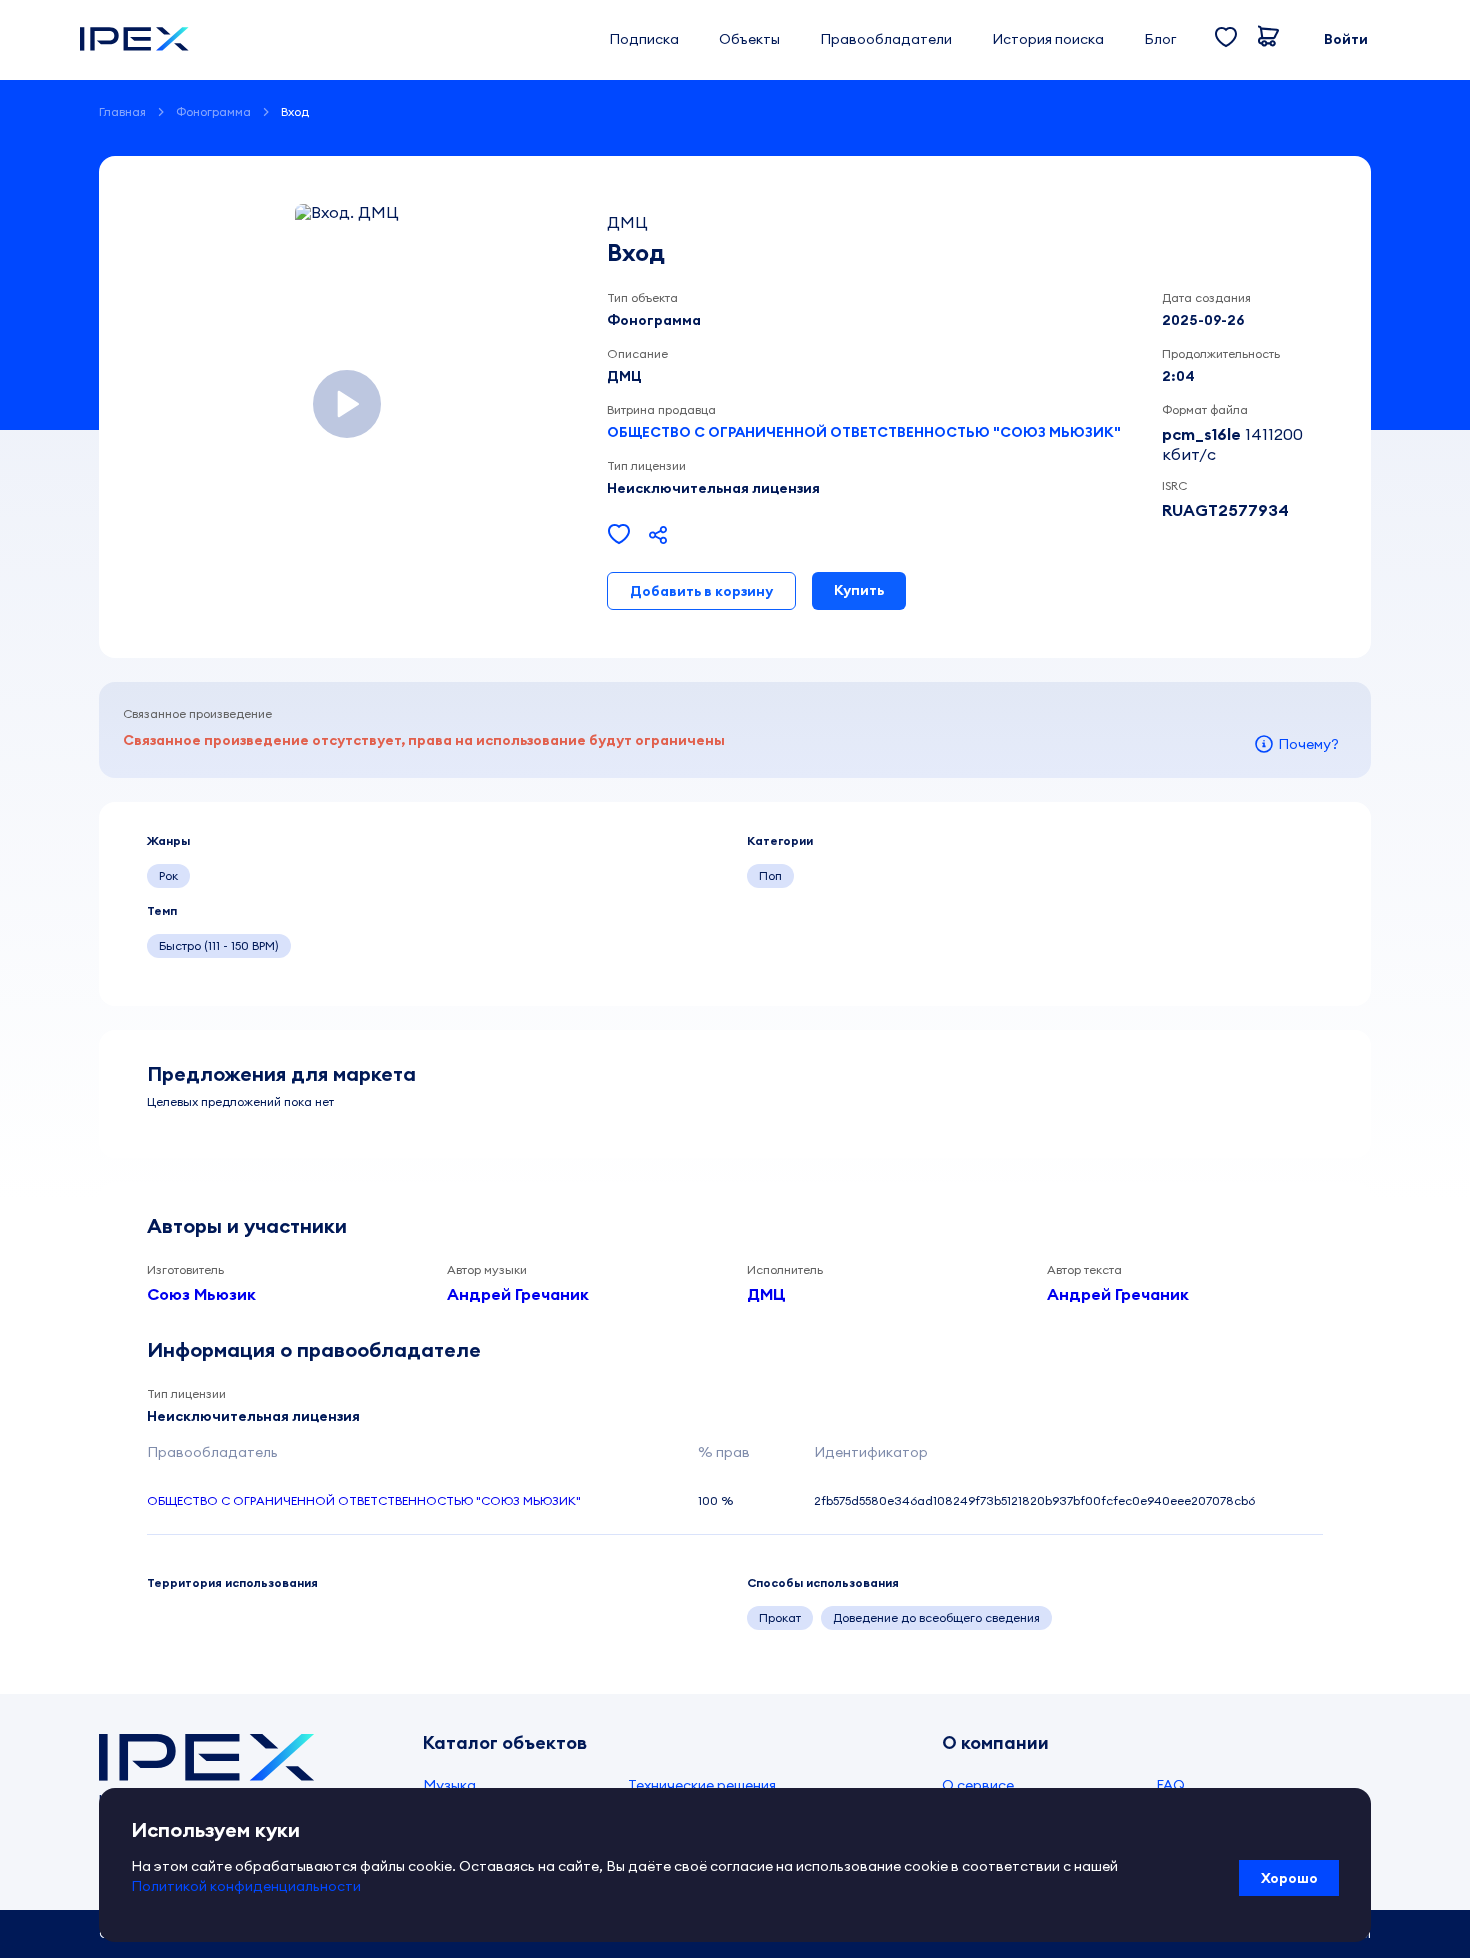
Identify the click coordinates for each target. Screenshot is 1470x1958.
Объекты (749, 39)
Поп (770, 875)
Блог (1160, 39)
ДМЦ (766, 1294)
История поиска (1048, 39)
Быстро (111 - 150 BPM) (219, 945)
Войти (1346, 39)
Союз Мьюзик (201, 1294)
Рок (168, 875)
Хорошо (1289, 1878)
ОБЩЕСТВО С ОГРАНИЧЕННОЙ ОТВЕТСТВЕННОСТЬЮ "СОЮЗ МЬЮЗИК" (864, 432)
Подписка (644, 39)
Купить (859, 590)
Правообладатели (886, 39)
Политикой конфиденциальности (246, 1886)
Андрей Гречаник (518, 1294)
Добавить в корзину (701, 591)
